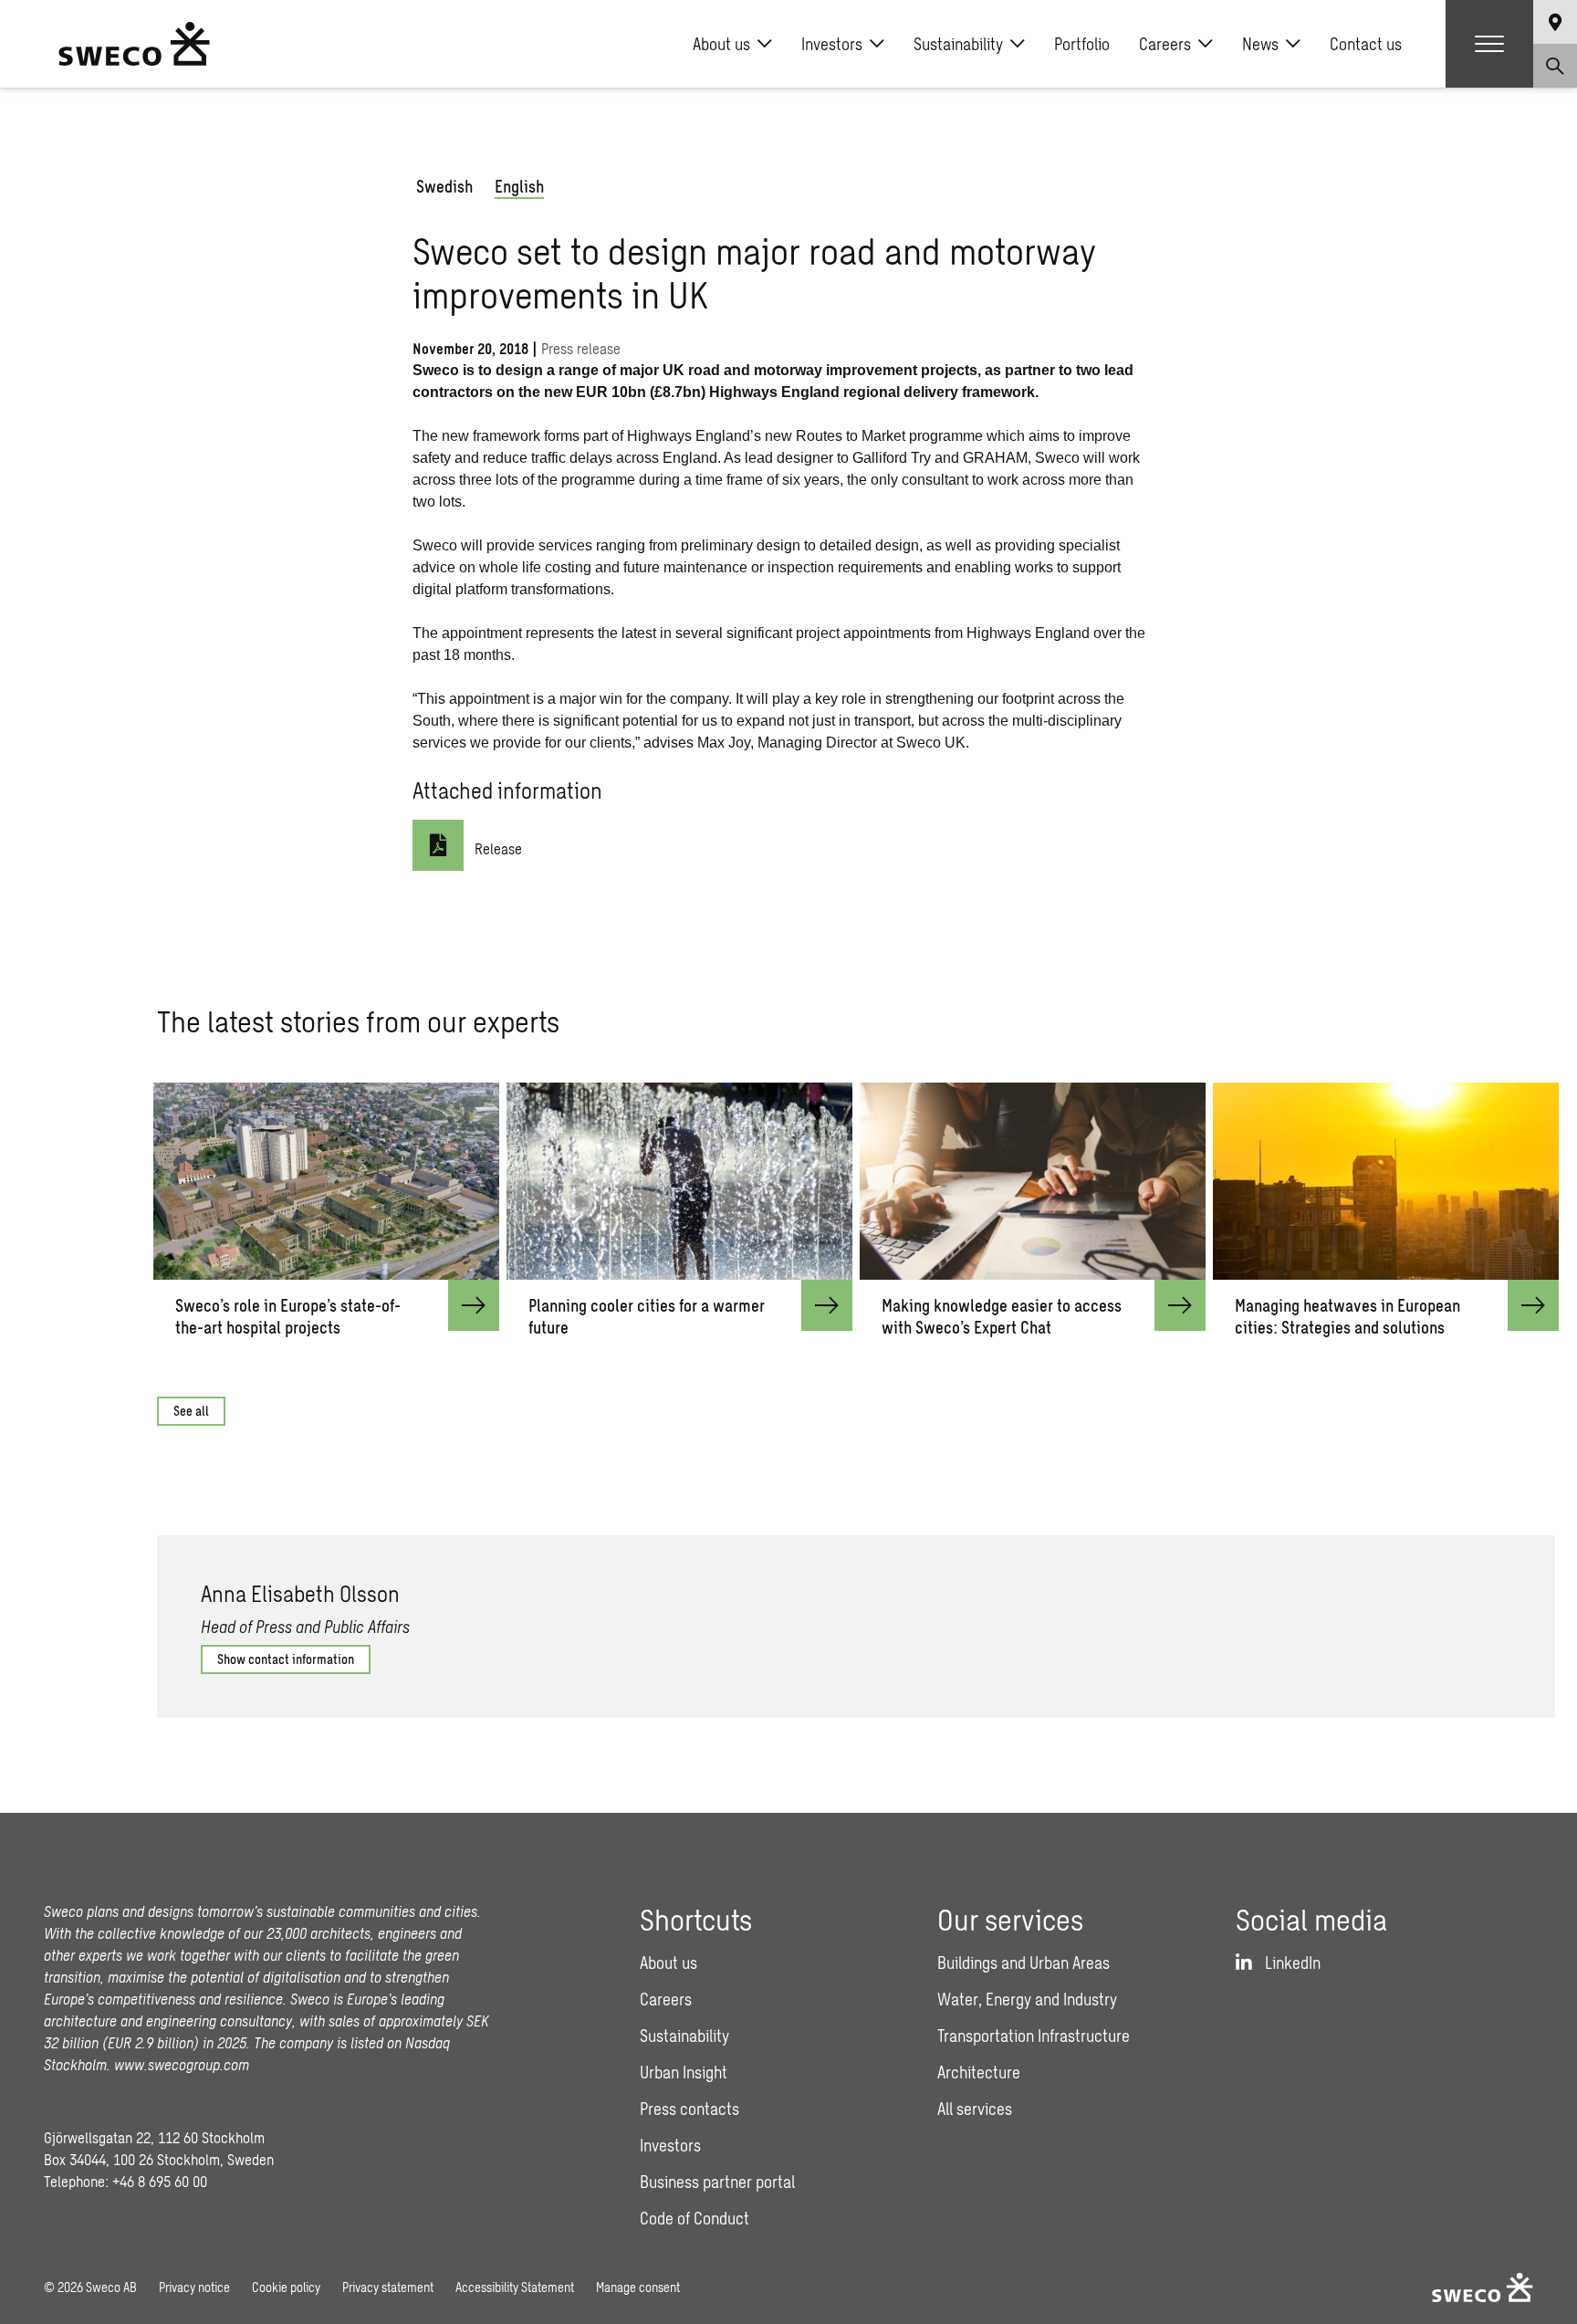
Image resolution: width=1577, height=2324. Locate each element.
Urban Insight (684, 2072)
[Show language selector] (1555, 22)
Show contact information (286, 1659)
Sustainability (958, 44)
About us (721, 44)
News (1260, 44)
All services (975, 2109)
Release (498, 848)
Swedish (444, 186)
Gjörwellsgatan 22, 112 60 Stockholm (154, 2137)
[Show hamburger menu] (1489, 44)
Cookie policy (286, 2287)
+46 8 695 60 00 (160, 2181)
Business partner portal (717, 2182)
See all (191, 1411)
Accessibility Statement (515, 2287)
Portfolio (1082, 44)
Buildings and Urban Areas (1023, 1963)
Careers (1165, 44)
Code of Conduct (695, 2218)
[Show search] (1555, 66)
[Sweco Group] (134, 44)
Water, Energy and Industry (1027, 1999)
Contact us (1366, 44)
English (519, 186)
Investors (832, 44)
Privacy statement (388, 2287)
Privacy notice (194, 2287)
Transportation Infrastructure (1034, 2036)
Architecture (979, 2072)
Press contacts (689, 2109)
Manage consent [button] (638, 2287)
